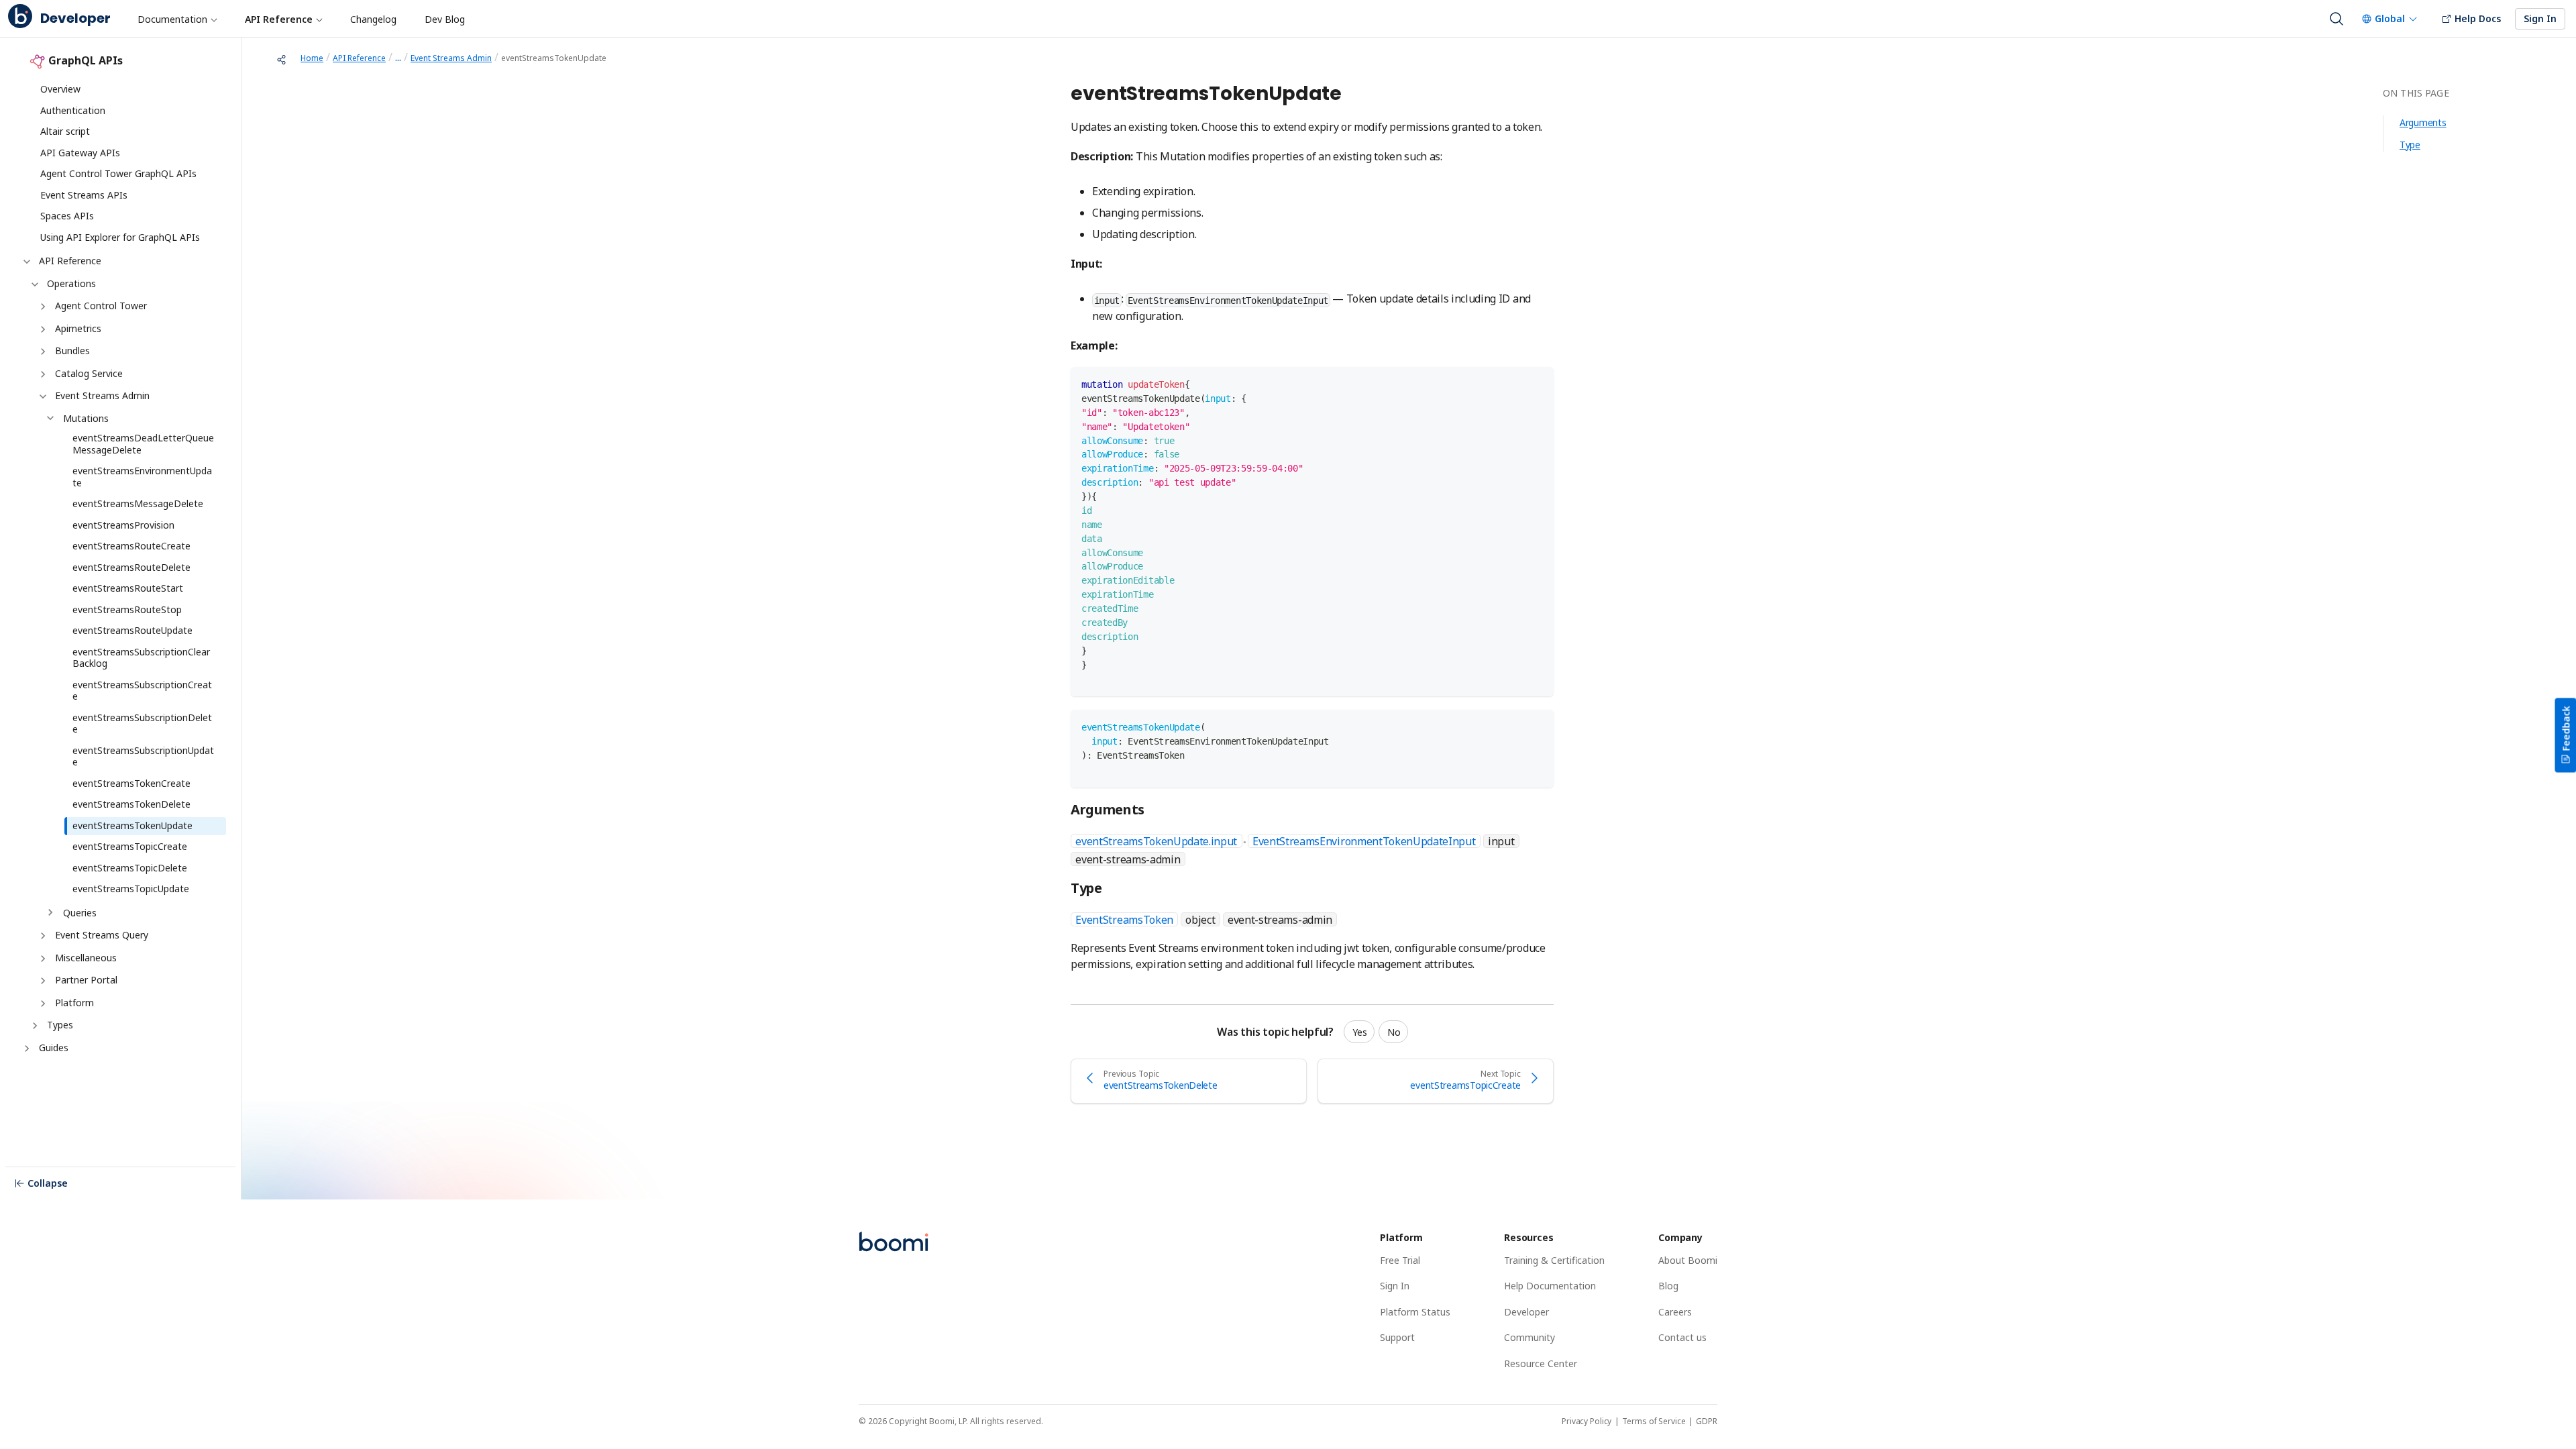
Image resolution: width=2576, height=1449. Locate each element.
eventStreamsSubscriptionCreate (142, 691)
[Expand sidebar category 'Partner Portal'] (42, 981)
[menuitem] (177, 19)
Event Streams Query (102, 935)
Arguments (2423, 122)
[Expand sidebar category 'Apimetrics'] (42, 329)
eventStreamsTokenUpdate (132, 825)
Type (2410, 145)
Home (312, 58)
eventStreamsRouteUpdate (132, 630)
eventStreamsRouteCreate (131, 546)
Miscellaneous (86, 958)
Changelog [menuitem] (373, 19)
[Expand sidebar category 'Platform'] (42, 1004)
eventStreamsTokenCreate (131, 783)
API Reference (70, 261)
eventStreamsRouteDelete (131, 567)
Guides (54, 1048)
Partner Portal (86, 980)
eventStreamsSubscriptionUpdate (143, 756)
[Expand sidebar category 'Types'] (34, 1026)
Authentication (73, 110)
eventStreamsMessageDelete (138, 503)
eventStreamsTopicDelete (130, 868)
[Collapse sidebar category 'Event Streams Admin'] (42, 396)
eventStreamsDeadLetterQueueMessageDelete (143, 444)
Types (60, 1025)
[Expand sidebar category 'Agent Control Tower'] (42, 307)
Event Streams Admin (102, 395)
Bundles (72, 351)
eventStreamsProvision (123, 525)
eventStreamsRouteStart (128, 588)
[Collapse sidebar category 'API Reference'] (25, 262)
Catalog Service (89, 373)
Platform (74, 1003)
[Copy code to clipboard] (1537, 383)
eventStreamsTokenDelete (131, 804)
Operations (71, 283)
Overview (60, 89)
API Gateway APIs (80, 153)
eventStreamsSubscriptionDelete (142, 723)
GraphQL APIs (86, 61)
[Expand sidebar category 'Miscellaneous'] (42, 959)
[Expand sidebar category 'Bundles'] (42, 352)
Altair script (65, 131)
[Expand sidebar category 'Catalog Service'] (42, 374)
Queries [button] (80, 913)
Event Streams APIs (84, 195)
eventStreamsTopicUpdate (131, 889)
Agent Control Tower (101, 306)
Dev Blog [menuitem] (445, 19)
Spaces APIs (67, 216)
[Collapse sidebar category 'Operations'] (34, 284)
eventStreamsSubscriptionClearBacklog (141, 658)
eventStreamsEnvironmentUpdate (142, 477)
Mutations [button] (86, 418)
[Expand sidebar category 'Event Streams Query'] (42, 936)
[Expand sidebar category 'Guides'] (25, 1049)
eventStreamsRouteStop (127, 609)
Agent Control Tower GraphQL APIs (118, 173)
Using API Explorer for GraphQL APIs (120, 237)
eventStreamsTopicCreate (130, 846)
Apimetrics (78, 328)
